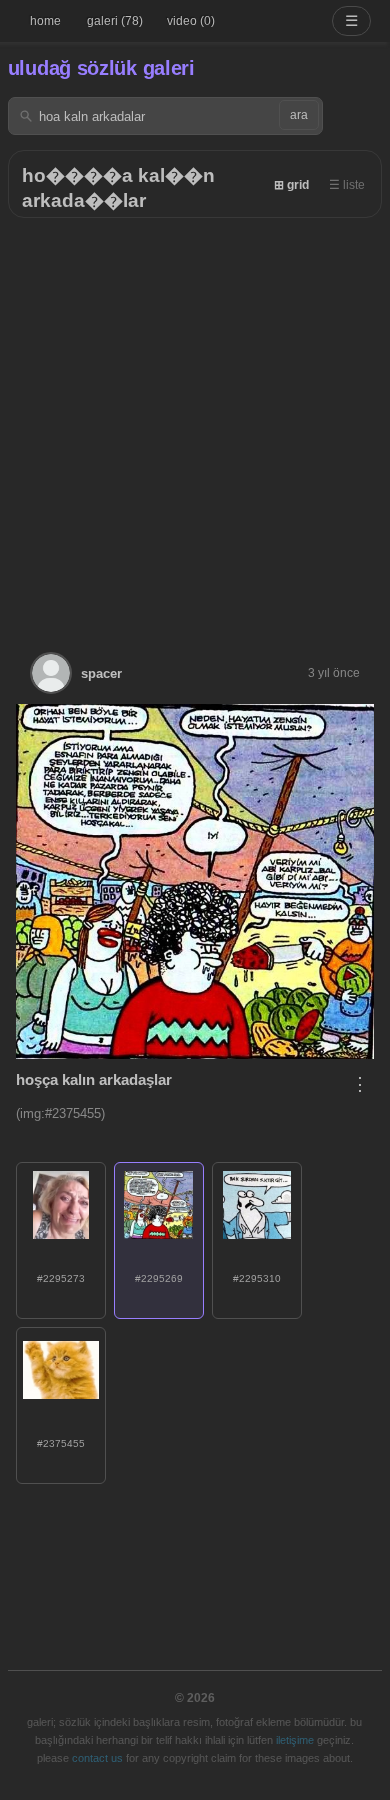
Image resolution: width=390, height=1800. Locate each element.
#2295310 (257, 1278)
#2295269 (159, 1278)
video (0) (191, 21)
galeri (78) (115, 21)
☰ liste (347, 185)
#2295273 (61, 1278)
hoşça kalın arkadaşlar (94, 1079)
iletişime (295, 1740)
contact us (97, 1758)
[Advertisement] (195, 423)
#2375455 (61, 1443)
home (45, 21)
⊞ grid (291, 185)
